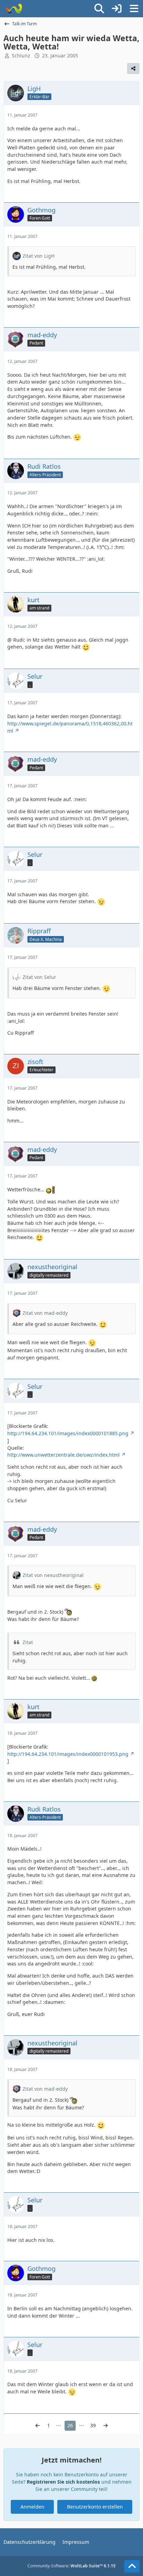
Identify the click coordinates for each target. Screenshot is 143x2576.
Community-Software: (71, 2566)
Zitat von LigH (39, 256)
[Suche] (99, 9)
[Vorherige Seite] (37, 2426)
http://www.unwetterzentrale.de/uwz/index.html (64, 1455)
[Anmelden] (117, 9)
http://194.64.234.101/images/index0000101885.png (68, 1433)
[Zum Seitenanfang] (132, 2566)
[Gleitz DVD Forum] (13, 9)
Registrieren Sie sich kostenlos (63, 2482)
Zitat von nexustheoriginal (53, 1575)
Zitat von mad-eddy (45, 1313)
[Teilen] (133, 68)
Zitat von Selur (39, 977)
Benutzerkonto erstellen (95, 2507)
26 (70, 2425)
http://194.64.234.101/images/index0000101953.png (68, 1754)
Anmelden (32, 2507)
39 (93, 2425)
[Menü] (134, 9)
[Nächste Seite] (106, 2426)
